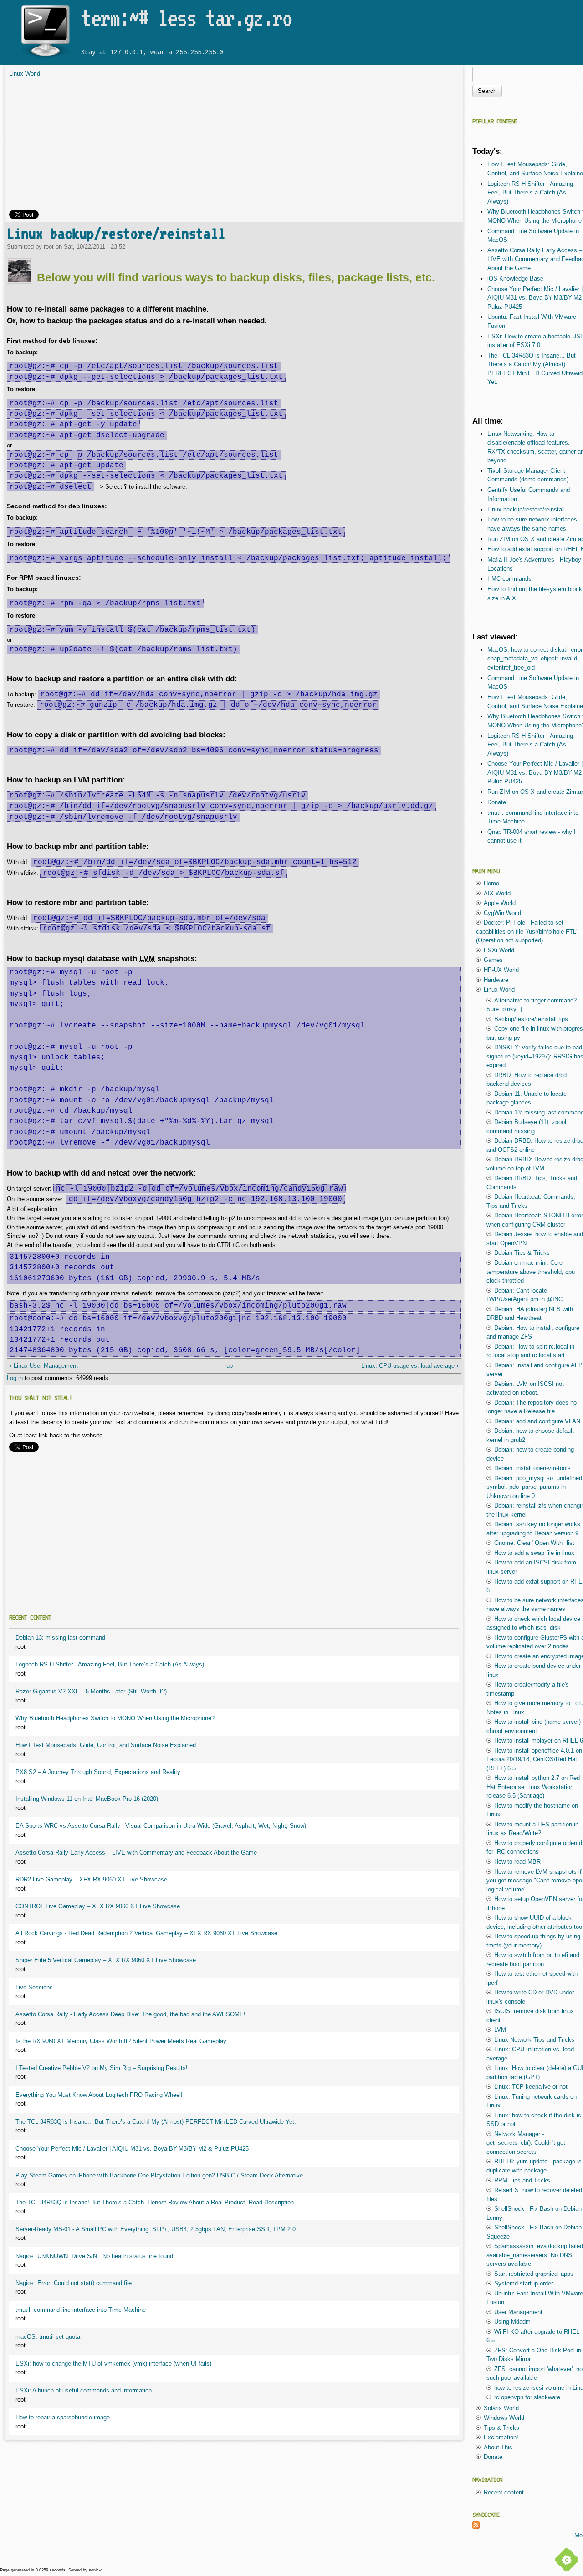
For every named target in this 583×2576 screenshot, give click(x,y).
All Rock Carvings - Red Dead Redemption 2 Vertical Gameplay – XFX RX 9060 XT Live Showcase (146, 1933)
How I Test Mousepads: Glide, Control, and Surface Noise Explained (106, 1745)
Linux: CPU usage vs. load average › (409, 1366)
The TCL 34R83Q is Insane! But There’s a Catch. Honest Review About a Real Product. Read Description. (156, 2202)
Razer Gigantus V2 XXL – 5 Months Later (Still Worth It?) (91, 1691)
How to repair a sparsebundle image (63, 2417)
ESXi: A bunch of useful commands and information (84, 2390)
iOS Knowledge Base (515, 279)
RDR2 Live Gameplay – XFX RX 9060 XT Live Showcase (91, 1879)
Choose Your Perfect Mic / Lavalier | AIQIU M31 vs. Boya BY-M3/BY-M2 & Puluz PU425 (132, 2149)
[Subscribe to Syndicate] (476, 2527)
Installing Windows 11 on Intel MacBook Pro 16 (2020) (87, 1799)
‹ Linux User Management (44, 1366)
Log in (15, 1378)
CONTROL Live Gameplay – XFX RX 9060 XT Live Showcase (98, 1906)
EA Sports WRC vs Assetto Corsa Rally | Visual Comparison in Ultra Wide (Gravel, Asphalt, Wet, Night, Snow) (161, 1826)
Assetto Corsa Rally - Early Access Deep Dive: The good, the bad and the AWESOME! (130, 2014)
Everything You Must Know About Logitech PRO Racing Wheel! (99, 2095)
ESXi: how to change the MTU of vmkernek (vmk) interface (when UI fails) (113, 2364)
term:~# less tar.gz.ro (186, 18)
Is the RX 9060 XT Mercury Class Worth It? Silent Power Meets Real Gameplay (121, 2041)
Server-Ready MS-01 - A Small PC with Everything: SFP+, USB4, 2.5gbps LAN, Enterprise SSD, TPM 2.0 (156, 2229)
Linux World (25, 74)
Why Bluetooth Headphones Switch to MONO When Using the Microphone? (115, 1718)
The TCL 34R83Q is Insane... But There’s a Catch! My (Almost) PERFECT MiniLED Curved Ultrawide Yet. (156, 2122)
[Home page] (45, 58)
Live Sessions (34, 1987)
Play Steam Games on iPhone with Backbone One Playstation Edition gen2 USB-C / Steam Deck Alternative (159, 2175)
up (230, 1366)
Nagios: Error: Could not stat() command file (74, 2283)
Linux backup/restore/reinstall (116, 233)
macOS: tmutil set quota (48, 2337)
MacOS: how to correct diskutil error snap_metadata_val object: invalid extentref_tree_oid (535, 659)
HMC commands (509, 579)
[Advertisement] (234, 146)
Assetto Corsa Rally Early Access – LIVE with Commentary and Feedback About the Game (136, 1853)
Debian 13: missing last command (60, 1638)
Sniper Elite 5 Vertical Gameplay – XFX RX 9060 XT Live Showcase (106, 1960)
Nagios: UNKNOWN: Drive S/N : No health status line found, (95, 2256)
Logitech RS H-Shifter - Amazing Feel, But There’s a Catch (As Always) (110, 1664)
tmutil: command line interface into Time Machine (81, 2310)
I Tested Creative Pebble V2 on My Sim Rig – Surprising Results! (102, 2068)
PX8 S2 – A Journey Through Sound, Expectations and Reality (98, 1772)
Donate (497, 802)
